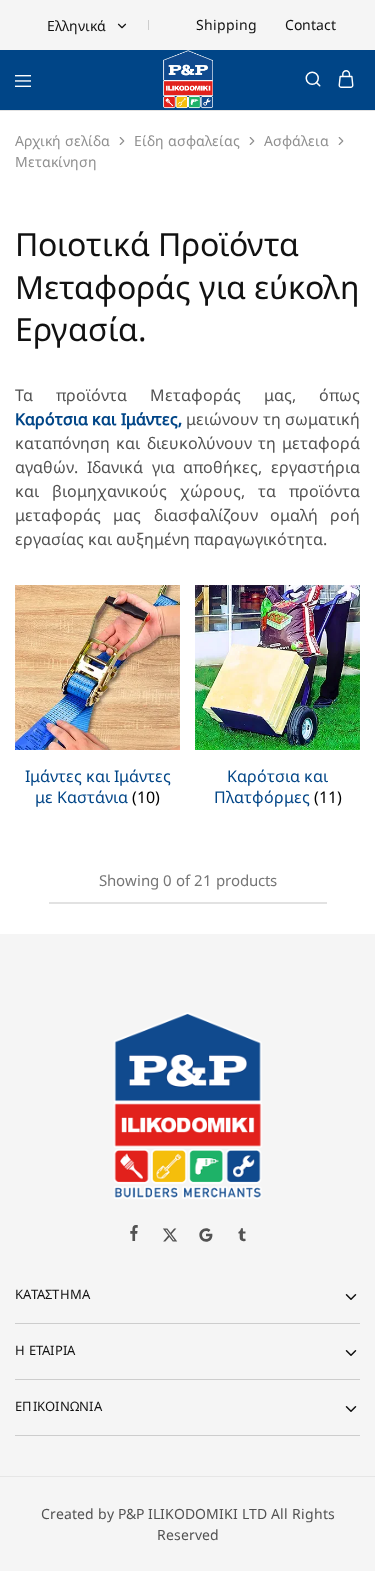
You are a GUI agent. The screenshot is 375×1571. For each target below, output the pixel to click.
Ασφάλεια (296, 140)
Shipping (226, 24)
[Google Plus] (206, 1237)
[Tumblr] (242, 1237)
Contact (310, 24)
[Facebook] (134, 1235)
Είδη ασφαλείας (187, 140)
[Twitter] (170, 1237)
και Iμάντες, (135, 419)
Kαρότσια (51, 419)
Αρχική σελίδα (62, 140)
